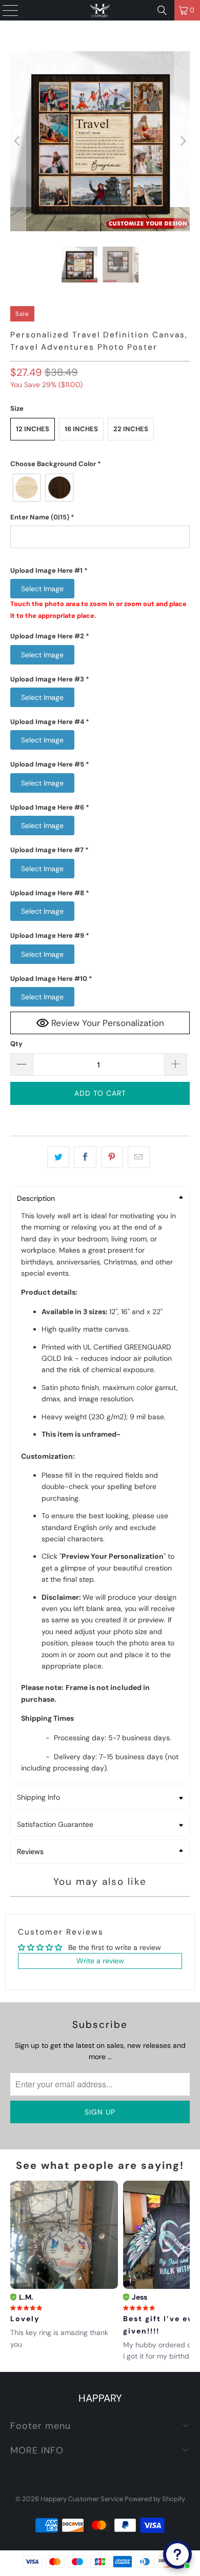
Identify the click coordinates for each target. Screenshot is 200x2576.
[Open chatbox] (177, 2554)
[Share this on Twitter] (58, 1157)
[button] (100, 464)
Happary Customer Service (82, 2499)
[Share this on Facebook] (85, 1157)
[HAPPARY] (100, 10)
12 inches (33, 429)
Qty (16, 1044)
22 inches (131, 429)
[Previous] (18, 141)
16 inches (81, 429)
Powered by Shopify (155, 2499)
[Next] (182, 141)
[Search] (162, 10)
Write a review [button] (100, 1961)
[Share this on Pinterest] (112, 1157)
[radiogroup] (100, 488)
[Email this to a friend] (139, 1157)
